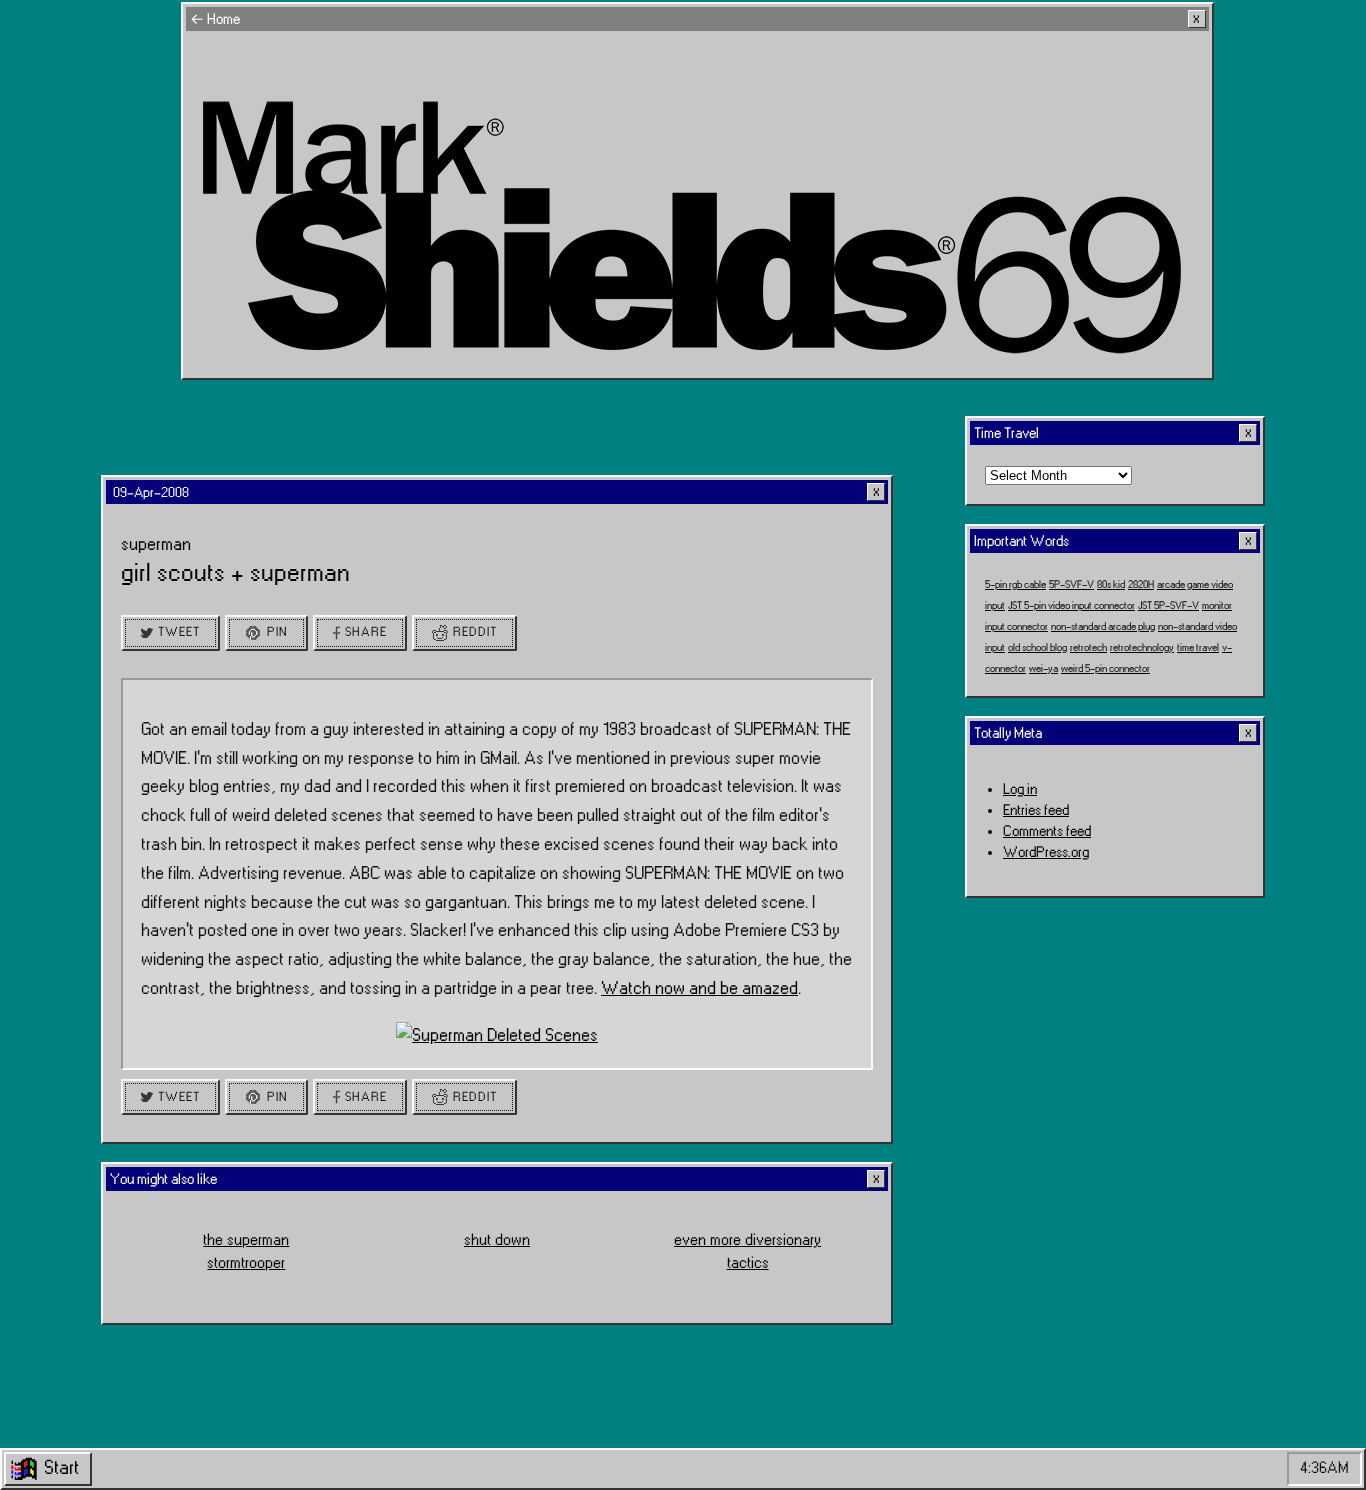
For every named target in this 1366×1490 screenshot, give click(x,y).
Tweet (179, 632)
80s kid (1111, 584)
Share (366, 632)
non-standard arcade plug (1103, 626)
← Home (215, 19)
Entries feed (1036, 810)
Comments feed (1047, 831)
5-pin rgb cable (1015, 584)
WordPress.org (1046, 852)
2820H (1141, 584)
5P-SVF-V (1071, 584)
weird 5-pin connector (1105, 668)
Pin (277, 632)
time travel (1198, 647)
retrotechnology (1142, 647)
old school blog (1037, 647)
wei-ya (1043, 668)
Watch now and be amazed (699, 988)
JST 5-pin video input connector (1071, 605)
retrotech (1088, 647)
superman (156, 544)
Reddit (475, 632)
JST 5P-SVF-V (1168, 605)
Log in (1020, 789)
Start (61, 1468)
